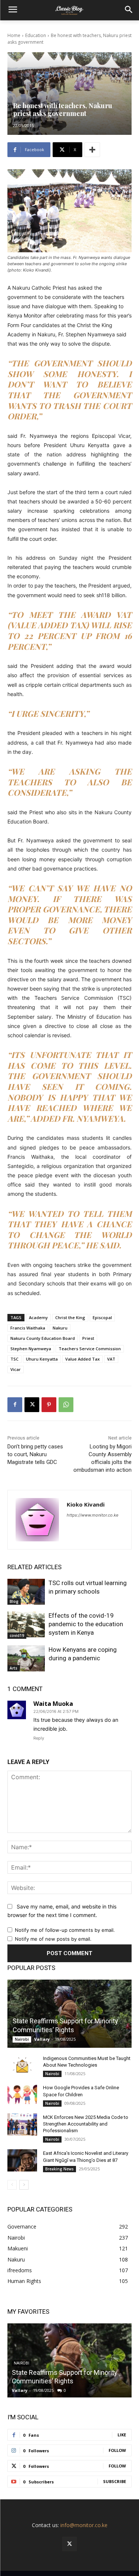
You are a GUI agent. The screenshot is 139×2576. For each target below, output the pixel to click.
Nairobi (22, 2039)
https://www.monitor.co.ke (92, 1515)
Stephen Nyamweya (31, 1349)
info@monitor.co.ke (84, 2525)
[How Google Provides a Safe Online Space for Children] (22, 2095)
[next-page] (24, 2185)
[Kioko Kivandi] (37, 1520)
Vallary (42, 2039)
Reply (39, 1738)
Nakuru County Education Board (43, 1338)
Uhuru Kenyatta (42, 1359)
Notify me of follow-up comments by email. (65, 1930)
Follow (117, 2450)
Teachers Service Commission (90, 1349)
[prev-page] (12, 2185)
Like (122, 2435)
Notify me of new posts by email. (53, 1939)
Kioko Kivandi (86, 1504)
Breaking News (59, 2169)
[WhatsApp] (66, 1405)
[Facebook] (15, 1405)
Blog (14, 1601)
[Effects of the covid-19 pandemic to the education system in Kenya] (26, 1624)
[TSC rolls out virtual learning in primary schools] (26, 1592)
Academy (38, 1317)
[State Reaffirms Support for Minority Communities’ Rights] (69, 2014)
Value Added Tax (82, 1359)
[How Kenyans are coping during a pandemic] (26, 1658)
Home (14, 35)
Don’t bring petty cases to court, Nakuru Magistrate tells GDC (35, 1454)
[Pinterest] (49, 1405)
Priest (88, 1338)
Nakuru (60, 1328)
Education (36, 35)
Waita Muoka (53, 1704)
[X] (32, 1405)
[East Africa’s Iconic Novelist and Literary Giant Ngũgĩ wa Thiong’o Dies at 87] (22, 2160)
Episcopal (102, 1317)
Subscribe (115, 2481)
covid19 (17, 1635)
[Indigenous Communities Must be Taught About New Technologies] (22, 2066)
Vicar (16, 1369)
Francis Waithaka (28, 1328)
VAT (111, 1359)
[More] (92, 150)
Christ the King (70, 1317)
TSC (14, 1359)
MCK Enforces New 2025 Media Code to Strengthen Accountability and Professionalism (86, 2124)
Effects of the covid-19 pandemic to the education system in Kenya (86, 1624)
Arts (14, 1668)
